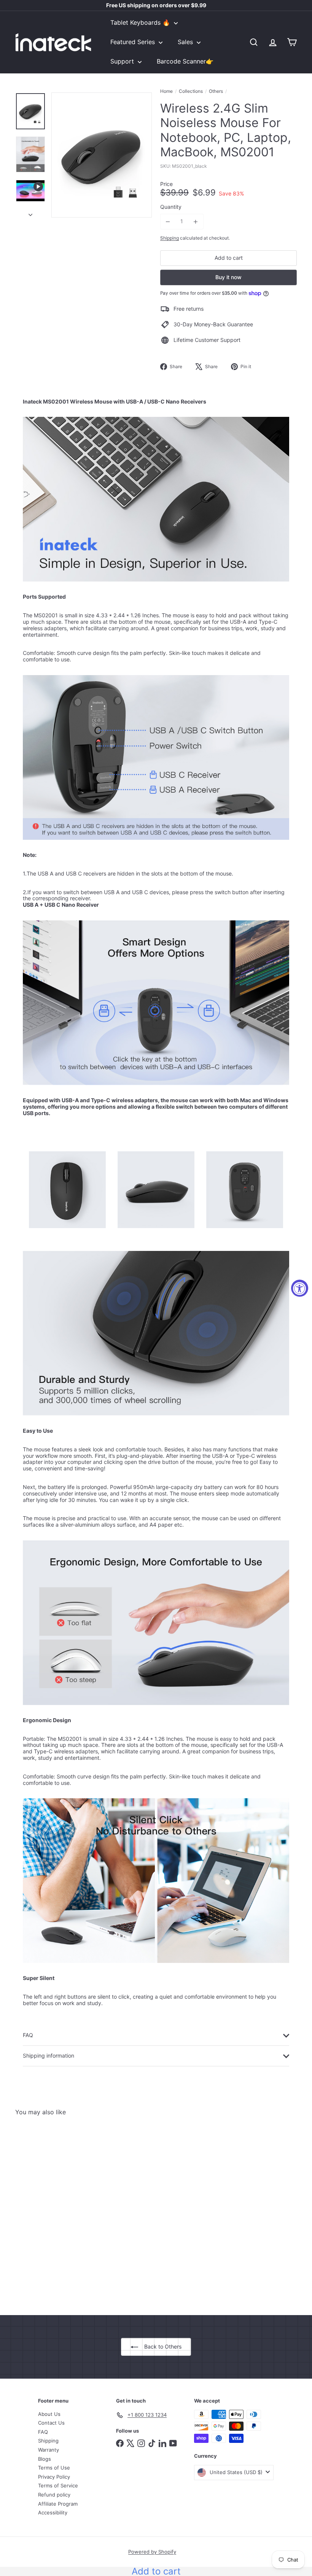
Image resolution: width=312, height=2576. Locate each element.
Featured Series (134, 42)
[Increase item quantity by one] (196, 222)
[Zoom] (102, 155)
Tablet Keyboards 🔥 (141, 22)
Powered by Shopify (152, 2552)
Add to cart (156, 2571)
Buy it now (228, 277)
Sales (186, 42)
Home (166, 91)
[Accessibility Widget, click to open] (300, 1288)
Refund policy (54, 2495)
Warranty (49, 2450)
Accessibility (53, 2512)
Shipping (170, 238)
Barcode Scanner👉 (185, 61)
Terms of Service (58, 2485)
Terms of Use (54, 2468)
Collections (191, 91)
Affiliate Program (58, 2504)
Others (216, 91)
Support (123, 61)
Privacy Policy (54, 2477)
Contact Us (51, 2423)
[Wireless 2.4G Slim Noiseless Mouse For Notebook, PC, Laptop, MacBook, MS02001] (36, 2210)
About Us (49, 2414)
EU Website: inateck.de (156, 7)
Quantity (171, 207)
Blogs (45, 2459)
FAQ (43, 2432)
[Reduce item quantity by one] (168, 222)
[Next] (30, 213)
